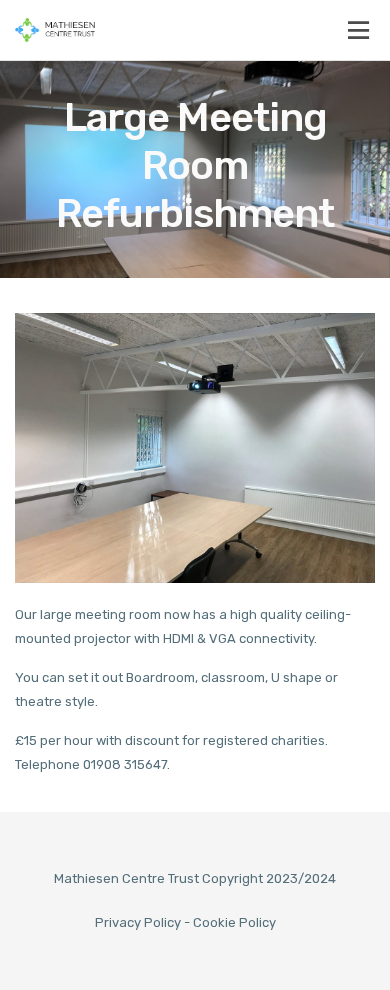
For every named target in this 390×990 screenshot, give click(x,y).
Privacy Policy (138, 922)
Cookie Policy (234, 922)
